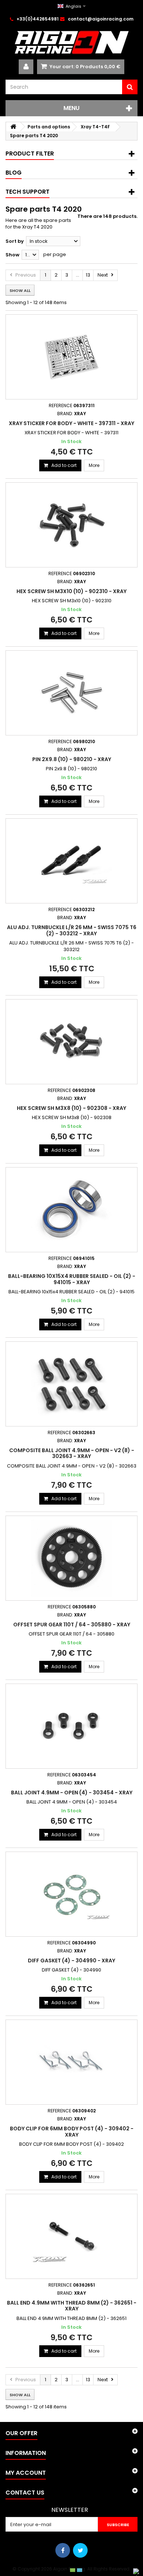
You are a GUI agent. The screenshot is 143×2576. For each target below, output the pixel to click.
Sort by (15, 241)
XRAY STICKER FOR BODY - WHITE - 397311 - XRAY (71, 423)
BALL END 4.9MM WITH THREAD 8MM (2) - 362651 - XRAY (72, 2306)
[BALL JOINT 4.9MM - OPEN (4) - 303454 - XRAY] (71, 1726)
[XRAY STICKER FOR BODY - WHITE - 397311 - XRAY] (71, 357)
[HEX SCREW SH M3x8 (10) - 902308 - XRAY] (71, 1042)
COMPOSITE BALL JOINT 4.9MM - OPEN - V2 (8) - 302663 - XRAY (72, 1453)
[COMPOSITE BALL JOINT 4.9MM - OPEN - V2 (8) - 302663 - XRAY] (71, 1384)
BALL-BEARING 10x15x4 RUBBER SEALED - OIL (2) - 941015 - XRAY (72, 1279)
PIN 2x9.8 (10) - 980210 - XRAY (72, 759)
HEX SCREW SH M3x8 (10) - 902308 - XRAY (71, 1108)
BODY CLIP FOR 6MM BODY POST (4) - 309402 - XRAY (72, 2131)
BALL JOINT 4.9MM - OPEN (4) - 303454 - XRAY (72, 1793)
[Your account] (26, 67)
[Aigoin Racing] (71, 42)
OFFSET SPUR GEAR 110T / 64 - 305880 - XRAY (72, 1625)
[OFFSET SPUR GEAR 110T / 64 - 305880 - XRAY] (71, 1558)
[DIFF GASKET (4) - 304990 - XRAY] (71, 1894)
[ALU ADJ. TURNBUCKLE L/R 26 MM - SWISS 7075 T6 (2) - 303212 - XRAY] (71, 861)
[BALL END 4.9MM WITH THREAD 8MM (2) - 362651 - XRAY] (71, 2236)
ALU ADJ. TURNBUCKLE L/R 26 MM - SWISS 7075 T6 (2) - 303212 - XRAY (72, 930)
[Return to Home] (13, 127)
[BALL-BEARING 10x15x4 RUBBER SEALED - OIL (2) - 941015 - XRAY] (71, 1210)
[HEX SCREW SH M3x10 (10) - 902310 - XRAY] (71, 525)
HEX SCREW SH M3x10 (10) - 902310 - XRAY (71, 591)
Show (12, 255)
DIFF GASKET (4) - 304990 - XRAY (71, 1961)
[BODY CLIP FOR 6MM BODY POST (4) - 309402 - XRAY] (71, 2062)
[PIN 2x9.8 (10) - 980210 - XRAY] (71, 693)
